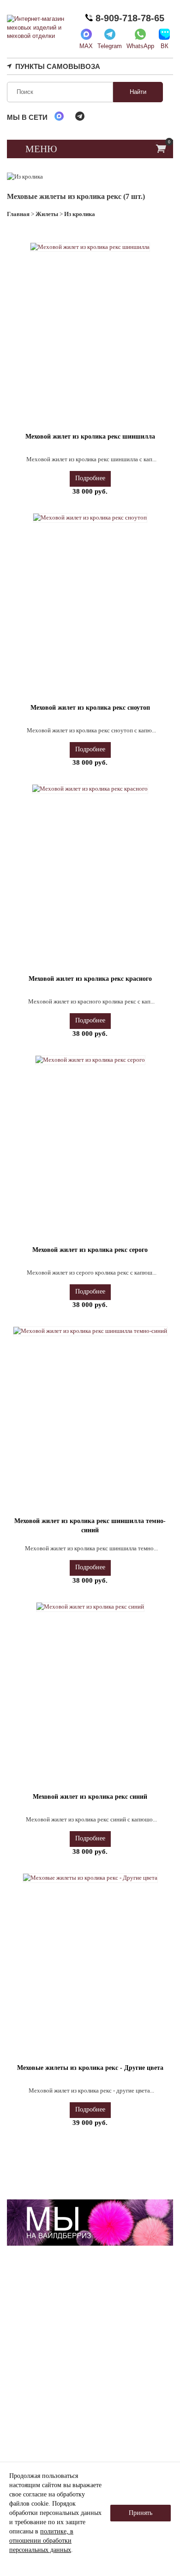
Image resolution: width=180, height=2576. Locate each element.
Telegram (110, 46)
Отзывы (126, 2377)
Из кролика (80, 214)
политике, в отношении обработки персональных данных (41, 2541)
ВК (165, 46)
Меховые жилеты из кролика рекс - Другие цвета (90, 2068)
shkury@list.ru (49, 2342)
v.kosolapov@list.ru (39, 2364)
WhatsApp (140, 46)
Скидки (125, 2389)
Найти (138, 92)
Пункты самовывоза (58, 66)
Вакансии (128, 2402)
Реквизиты (46, 2389)
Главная (18, 214)
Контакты (128, 2414)
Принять (141, 2513)
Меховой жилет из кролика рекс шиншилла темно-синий (90, 1526)
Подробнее (90, 478)
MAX (86, 46)
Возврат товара (52, 2423)
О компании (48, 2377)
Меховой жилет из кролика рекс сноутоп (90, 708)
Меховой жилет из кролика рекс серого (90, 1250)
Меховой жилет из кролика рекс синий (90, 1797)
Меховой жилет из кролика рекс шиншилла (90, 437)
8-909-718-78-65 (129, 18)
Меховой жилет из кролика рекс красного (90, 979)
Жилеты (47, 214)
